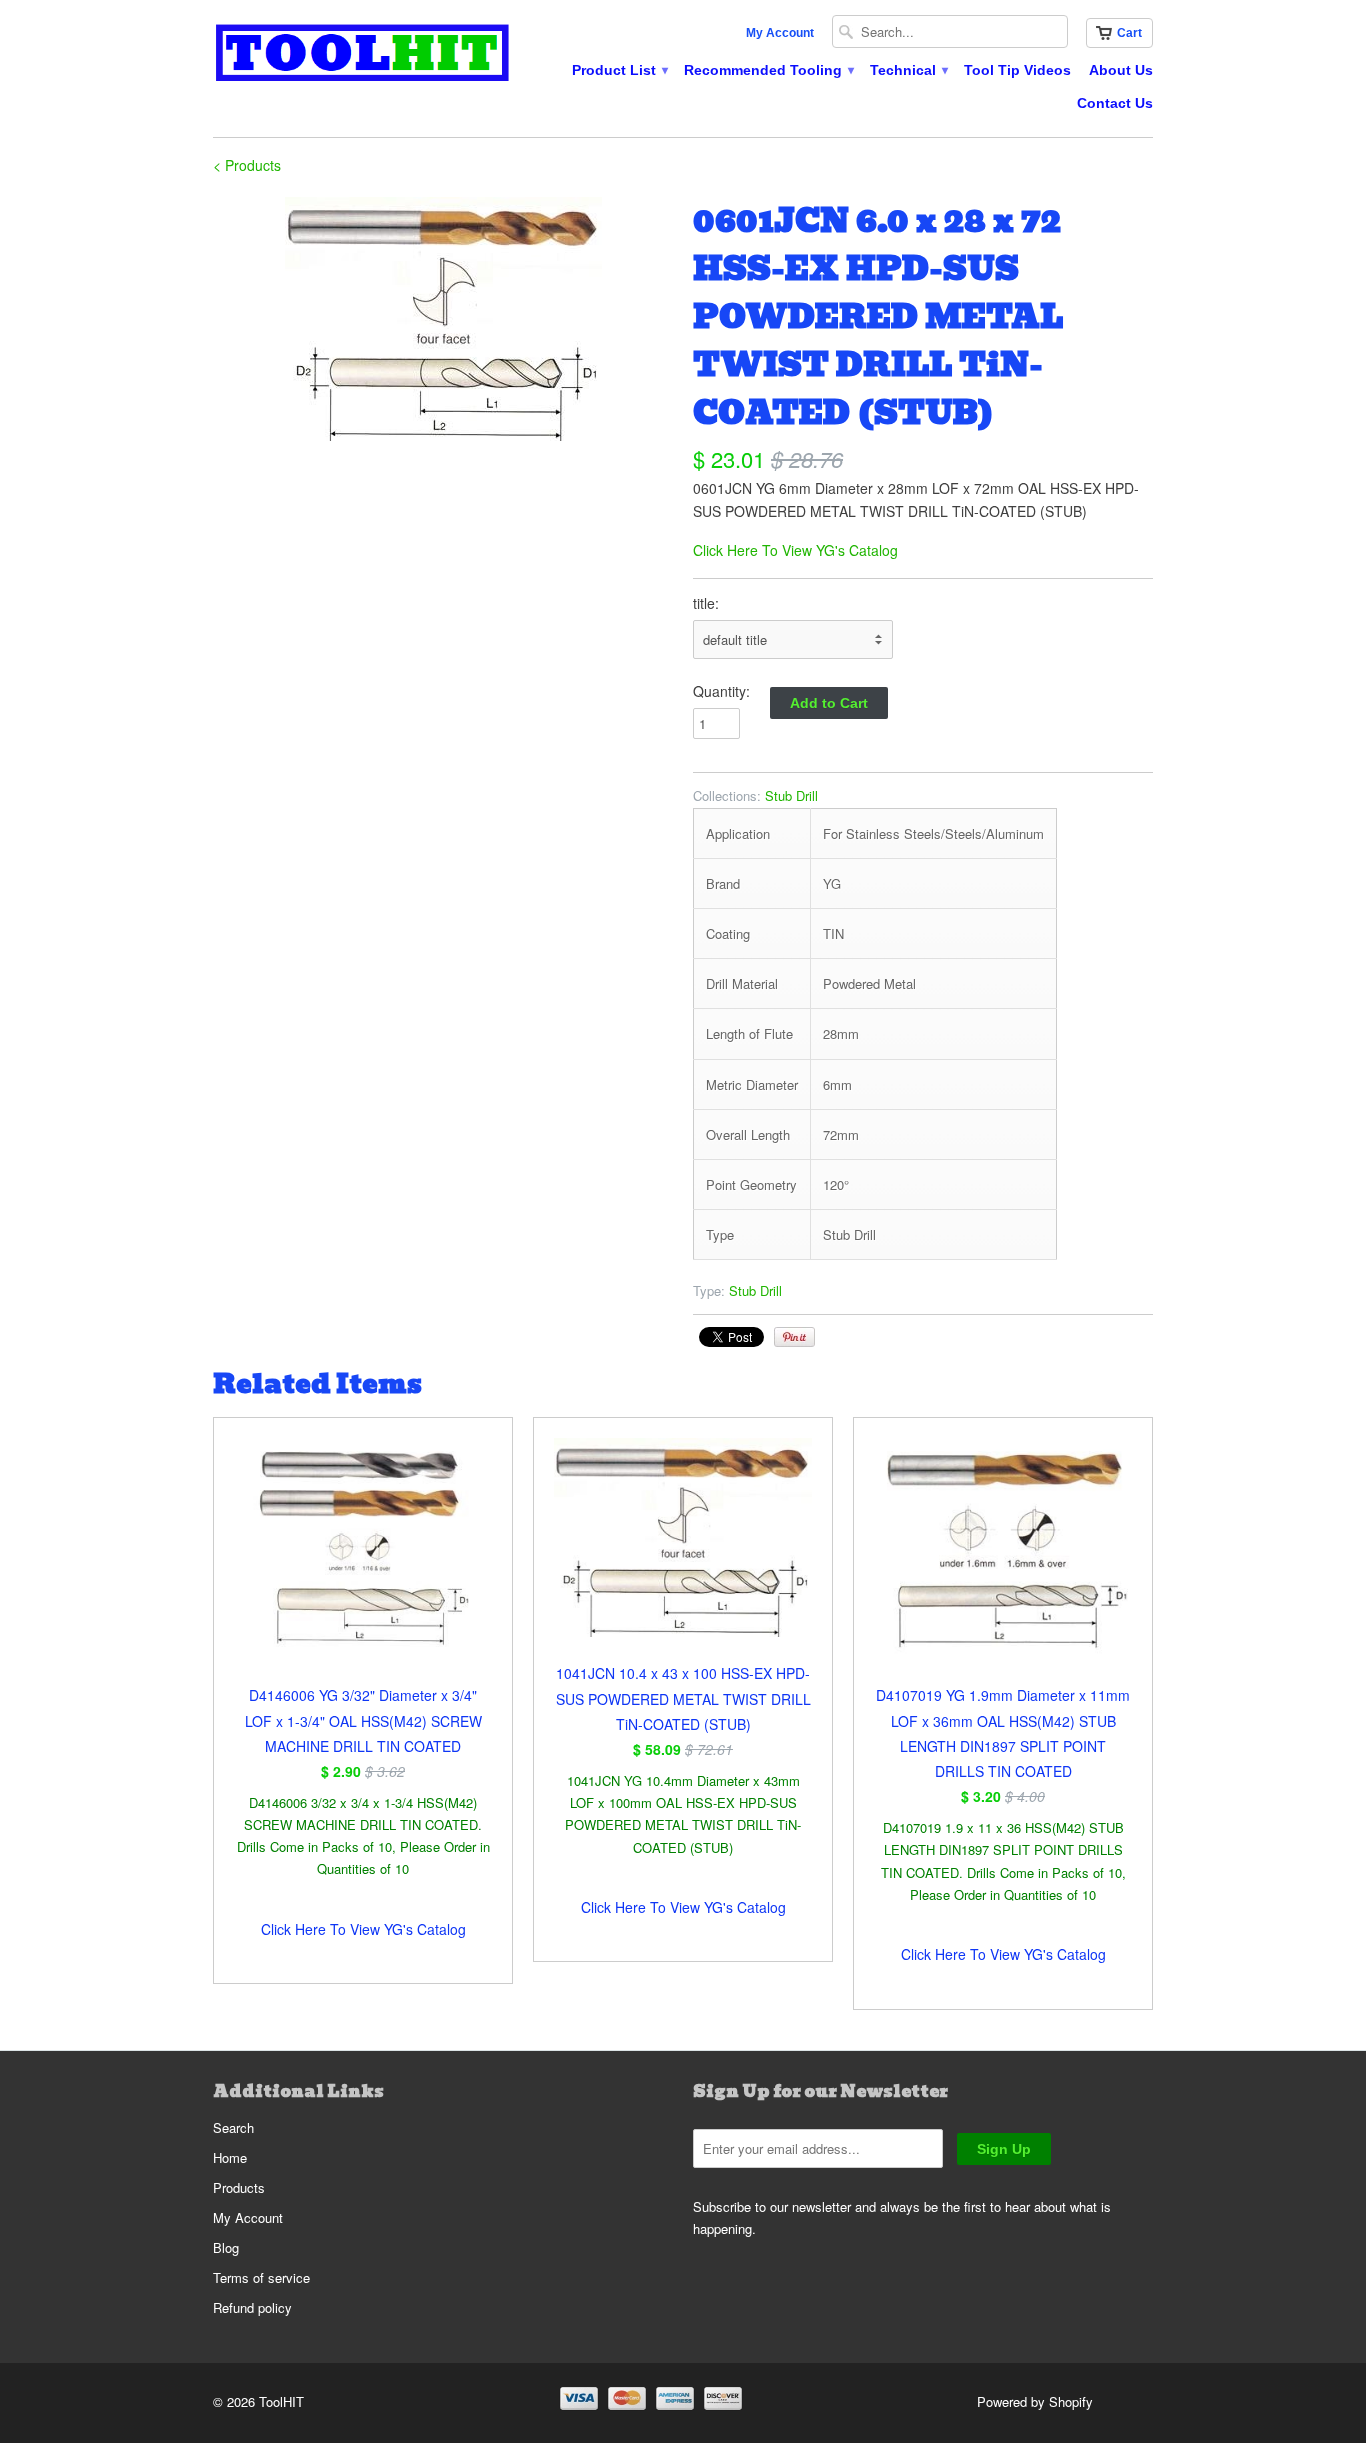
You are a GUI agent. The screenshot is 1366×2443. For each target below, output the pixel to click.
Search (233, 2127)
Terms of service (261, 2277)
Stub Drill (791, 795)
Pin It (794, 1337)
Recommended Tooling (768, 70)
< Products (247, 165)
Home (230, 2157)
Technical (908, 70)
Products (239, 2187)
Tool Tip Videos (1017, 70)
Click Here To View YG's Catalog (795, 550)
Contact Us (1115, 103)
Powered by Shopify (1035, 2401)
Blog (226, 2247)
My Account (780, 33)
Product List (619, 70)
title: (706, 603)
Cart (1129, 33)
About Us (1121, 70)
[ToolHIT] (363, 55)
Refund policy (252, 2307)
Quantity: (721, 691)
